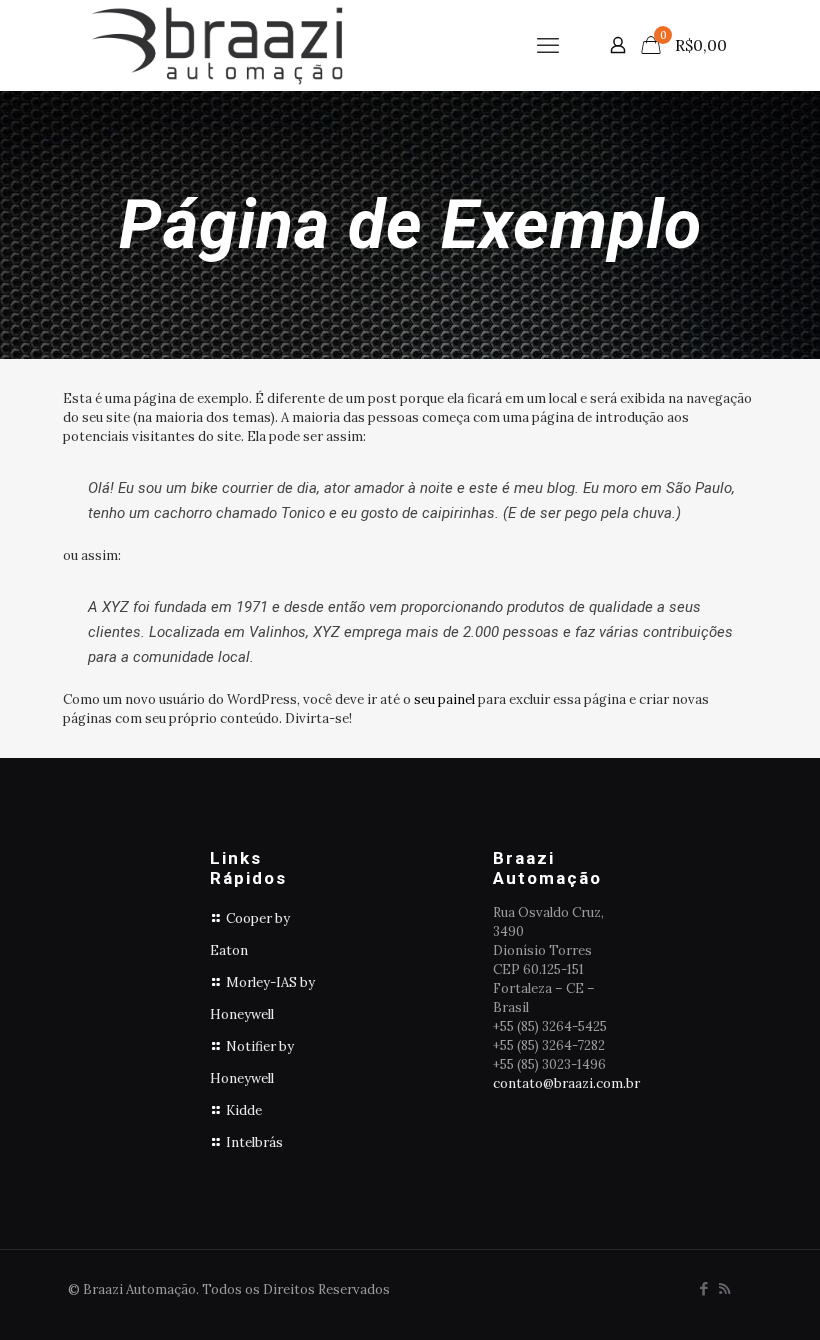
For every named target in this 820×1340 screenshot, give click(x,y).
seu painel (444, 699)
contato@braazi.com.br (566, 1083)
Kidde (244, 1110)
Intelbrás (254, 1142)
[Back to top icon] (724, 1299)
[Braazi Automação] (217, 45)
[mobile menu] (548, 45)
